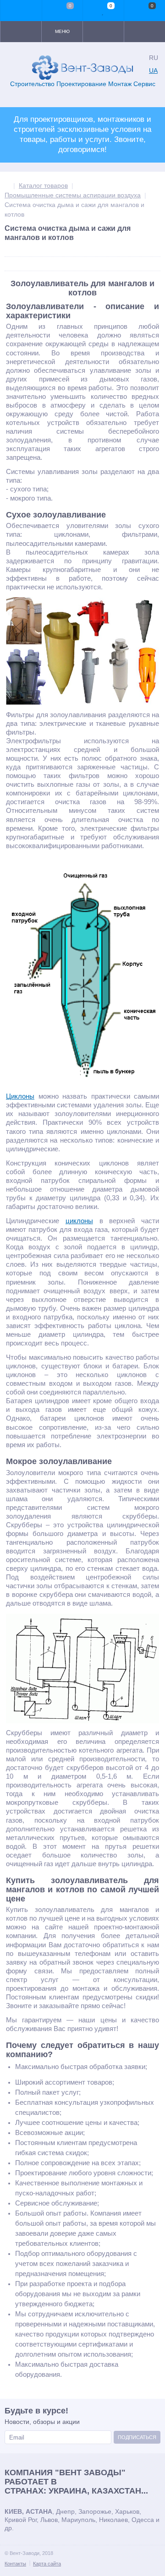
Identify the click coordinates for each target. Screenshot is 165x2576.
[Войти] (21, 11)
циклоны (79, 1221)
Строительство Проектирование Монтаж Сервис (83, 84)
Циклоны (20, 1096)
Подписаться (137, 2437)
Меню (62, 31)
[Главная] (7, 185)
